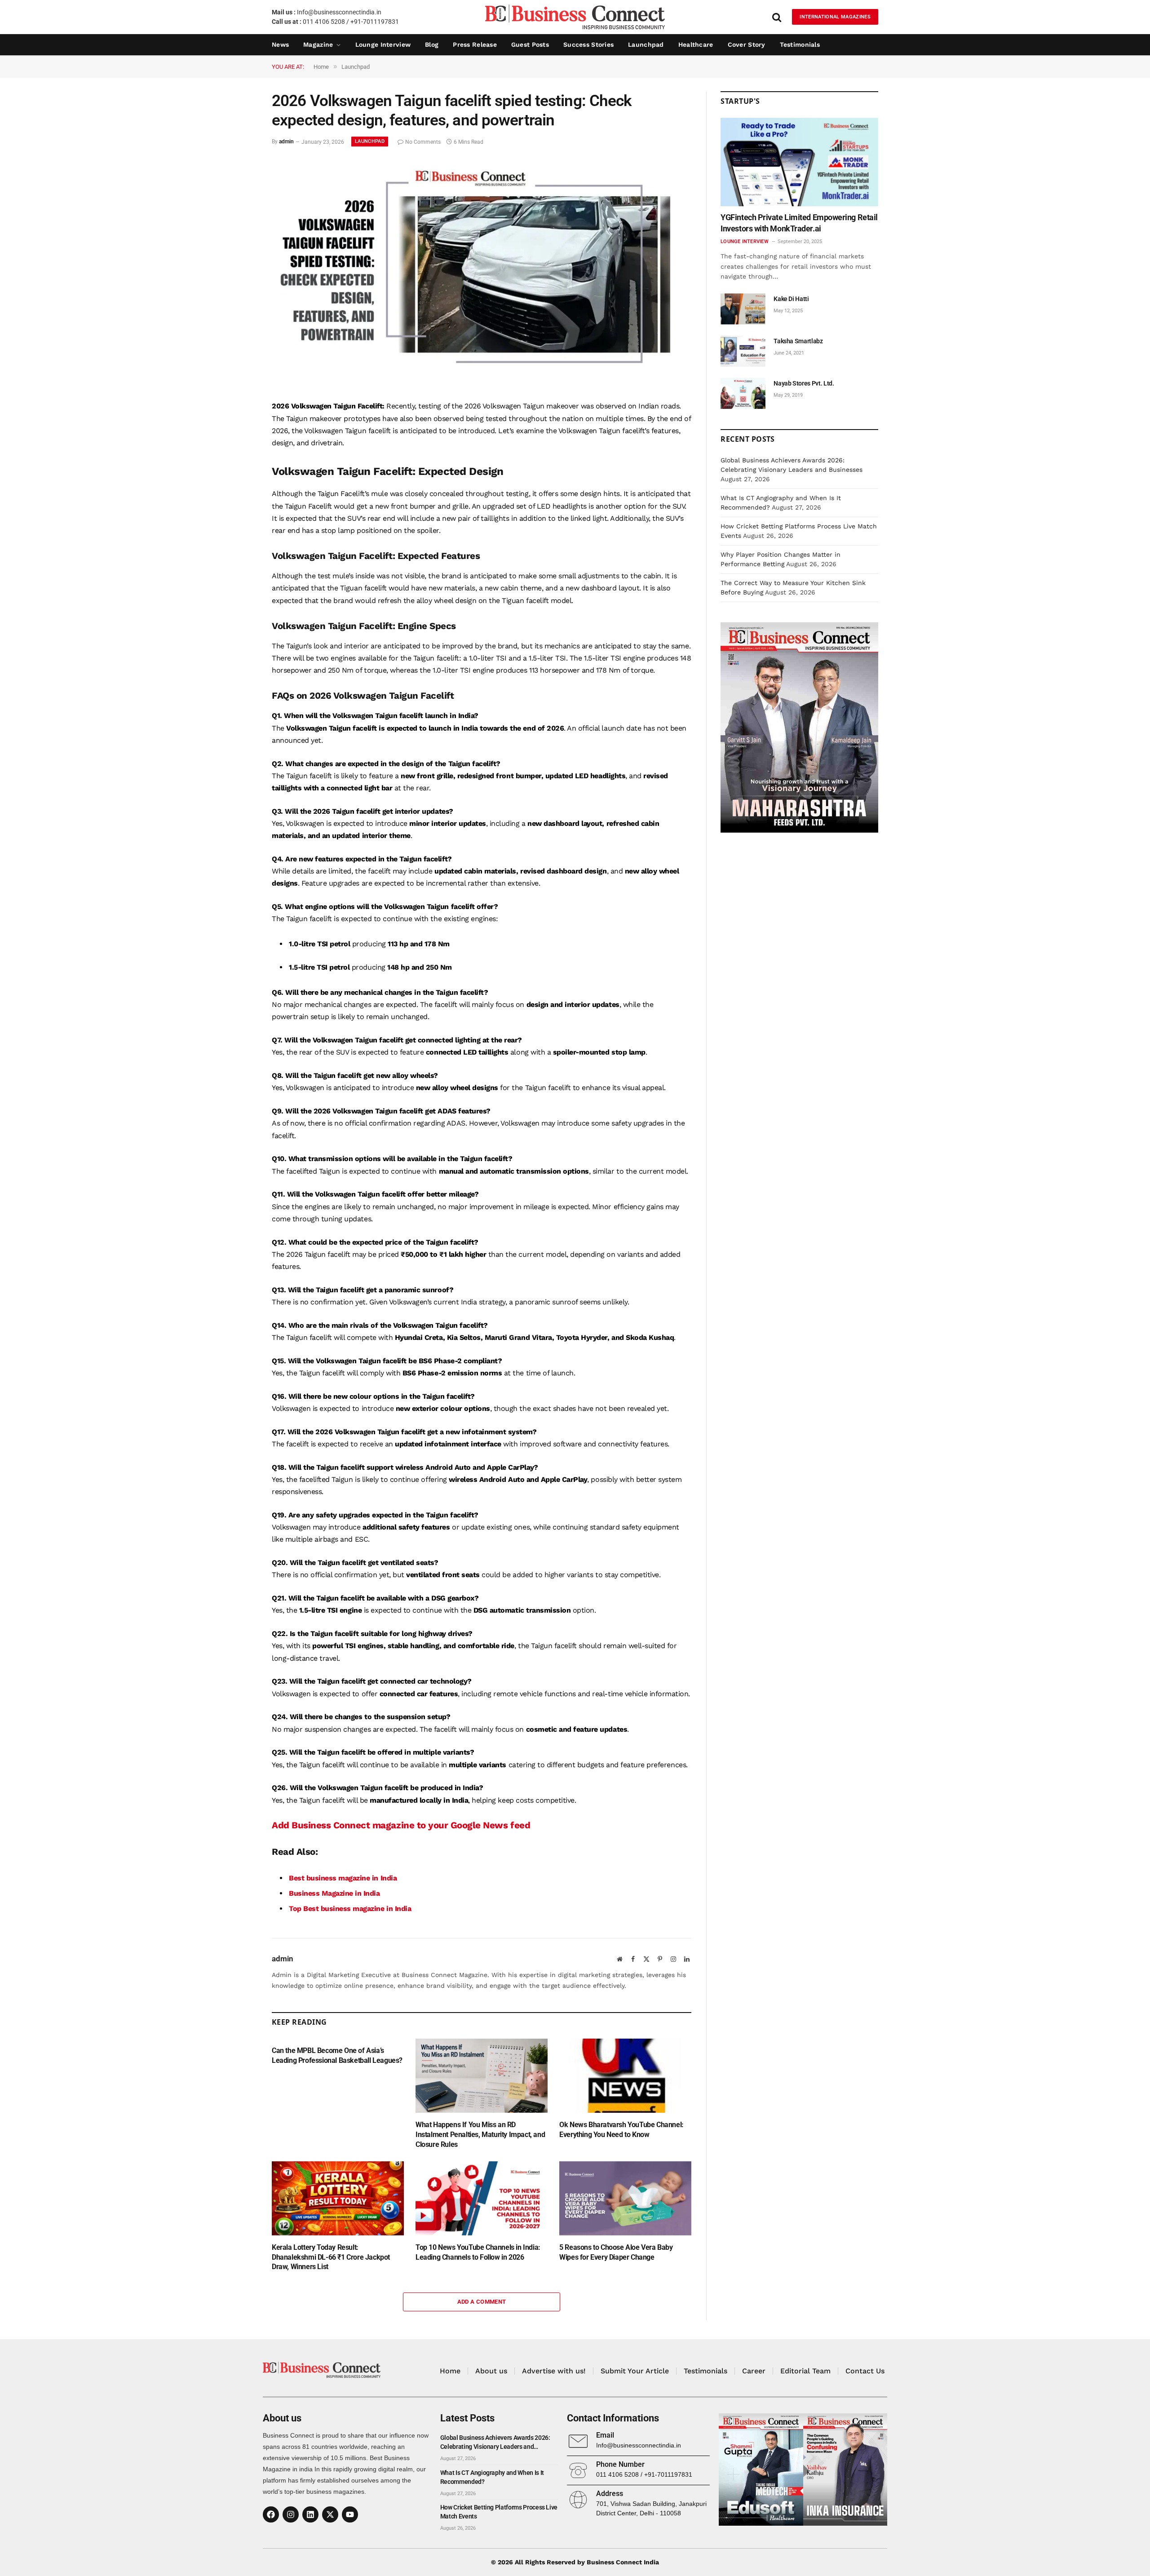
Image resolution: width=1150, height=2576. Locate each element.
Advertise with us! (554, 2371)
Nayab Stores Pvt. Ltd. (804, 383)
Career (754, 2371)
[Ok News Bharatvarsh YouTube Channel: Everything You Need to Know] (625, 2076)
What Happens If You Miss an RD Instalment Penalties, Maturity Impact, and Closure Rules (480, 2135)
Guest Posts (530, 44)
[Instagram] (291, 2514)
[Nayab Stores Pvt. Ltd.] (743, 393)
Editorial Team (805, 2371)
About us (491, 2371)
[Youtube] (350, 2514)
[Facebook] (271, 2514)
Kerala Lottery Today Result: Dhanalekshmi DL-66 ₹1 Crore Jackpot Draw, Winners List (331, 2257)
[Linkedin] (310, 2514)
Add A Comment (482, 2302)
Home (450, 2371)
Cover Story (747, 44)
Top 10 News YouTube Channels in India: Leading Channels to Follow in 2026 (478, 2252)
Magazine (318, 44)
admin (286, 142)
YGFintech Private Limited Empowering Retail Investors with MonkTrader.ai (799, 223)
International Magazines (835, 17)
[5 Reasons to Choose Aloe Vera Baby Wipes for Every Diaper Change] (625, 2198)
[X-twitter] (330, 2514)
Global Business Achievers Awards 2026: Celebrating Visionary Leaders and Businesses (495, 2443)
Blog (432, 44)
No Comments (423, 142)
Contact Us (865, 2371)
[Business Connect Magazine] (575, 17)
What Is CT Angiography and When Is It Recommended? (492, 2477)
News (280, 44)
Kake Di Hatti (791, 299)
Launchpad (646, 44)
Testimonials (800, 44)
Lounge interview (383, 44)
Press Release (475, 44)
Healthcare (696, 44)
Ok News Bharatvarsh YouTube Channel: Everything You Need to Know (621, 2130)
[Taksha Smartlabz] (743, 351)
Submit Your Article (635, 2371)
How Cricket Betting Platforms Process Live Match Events (499, 2512)
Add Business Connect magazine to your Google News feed (401, 1825)
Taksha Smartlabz (798, 341)
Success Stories (588, 44)
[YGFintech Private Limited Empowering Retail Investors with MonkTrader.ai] (799, 162)
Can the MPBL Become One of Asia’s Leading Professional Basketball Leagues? (337, 2055)
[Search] (777, 17)
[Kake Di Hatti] (743, 309)
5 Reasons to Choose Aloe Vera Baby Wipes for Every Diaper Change (616, 2252)
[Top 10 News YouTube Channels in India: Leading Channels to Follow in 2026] (482, 2198)
